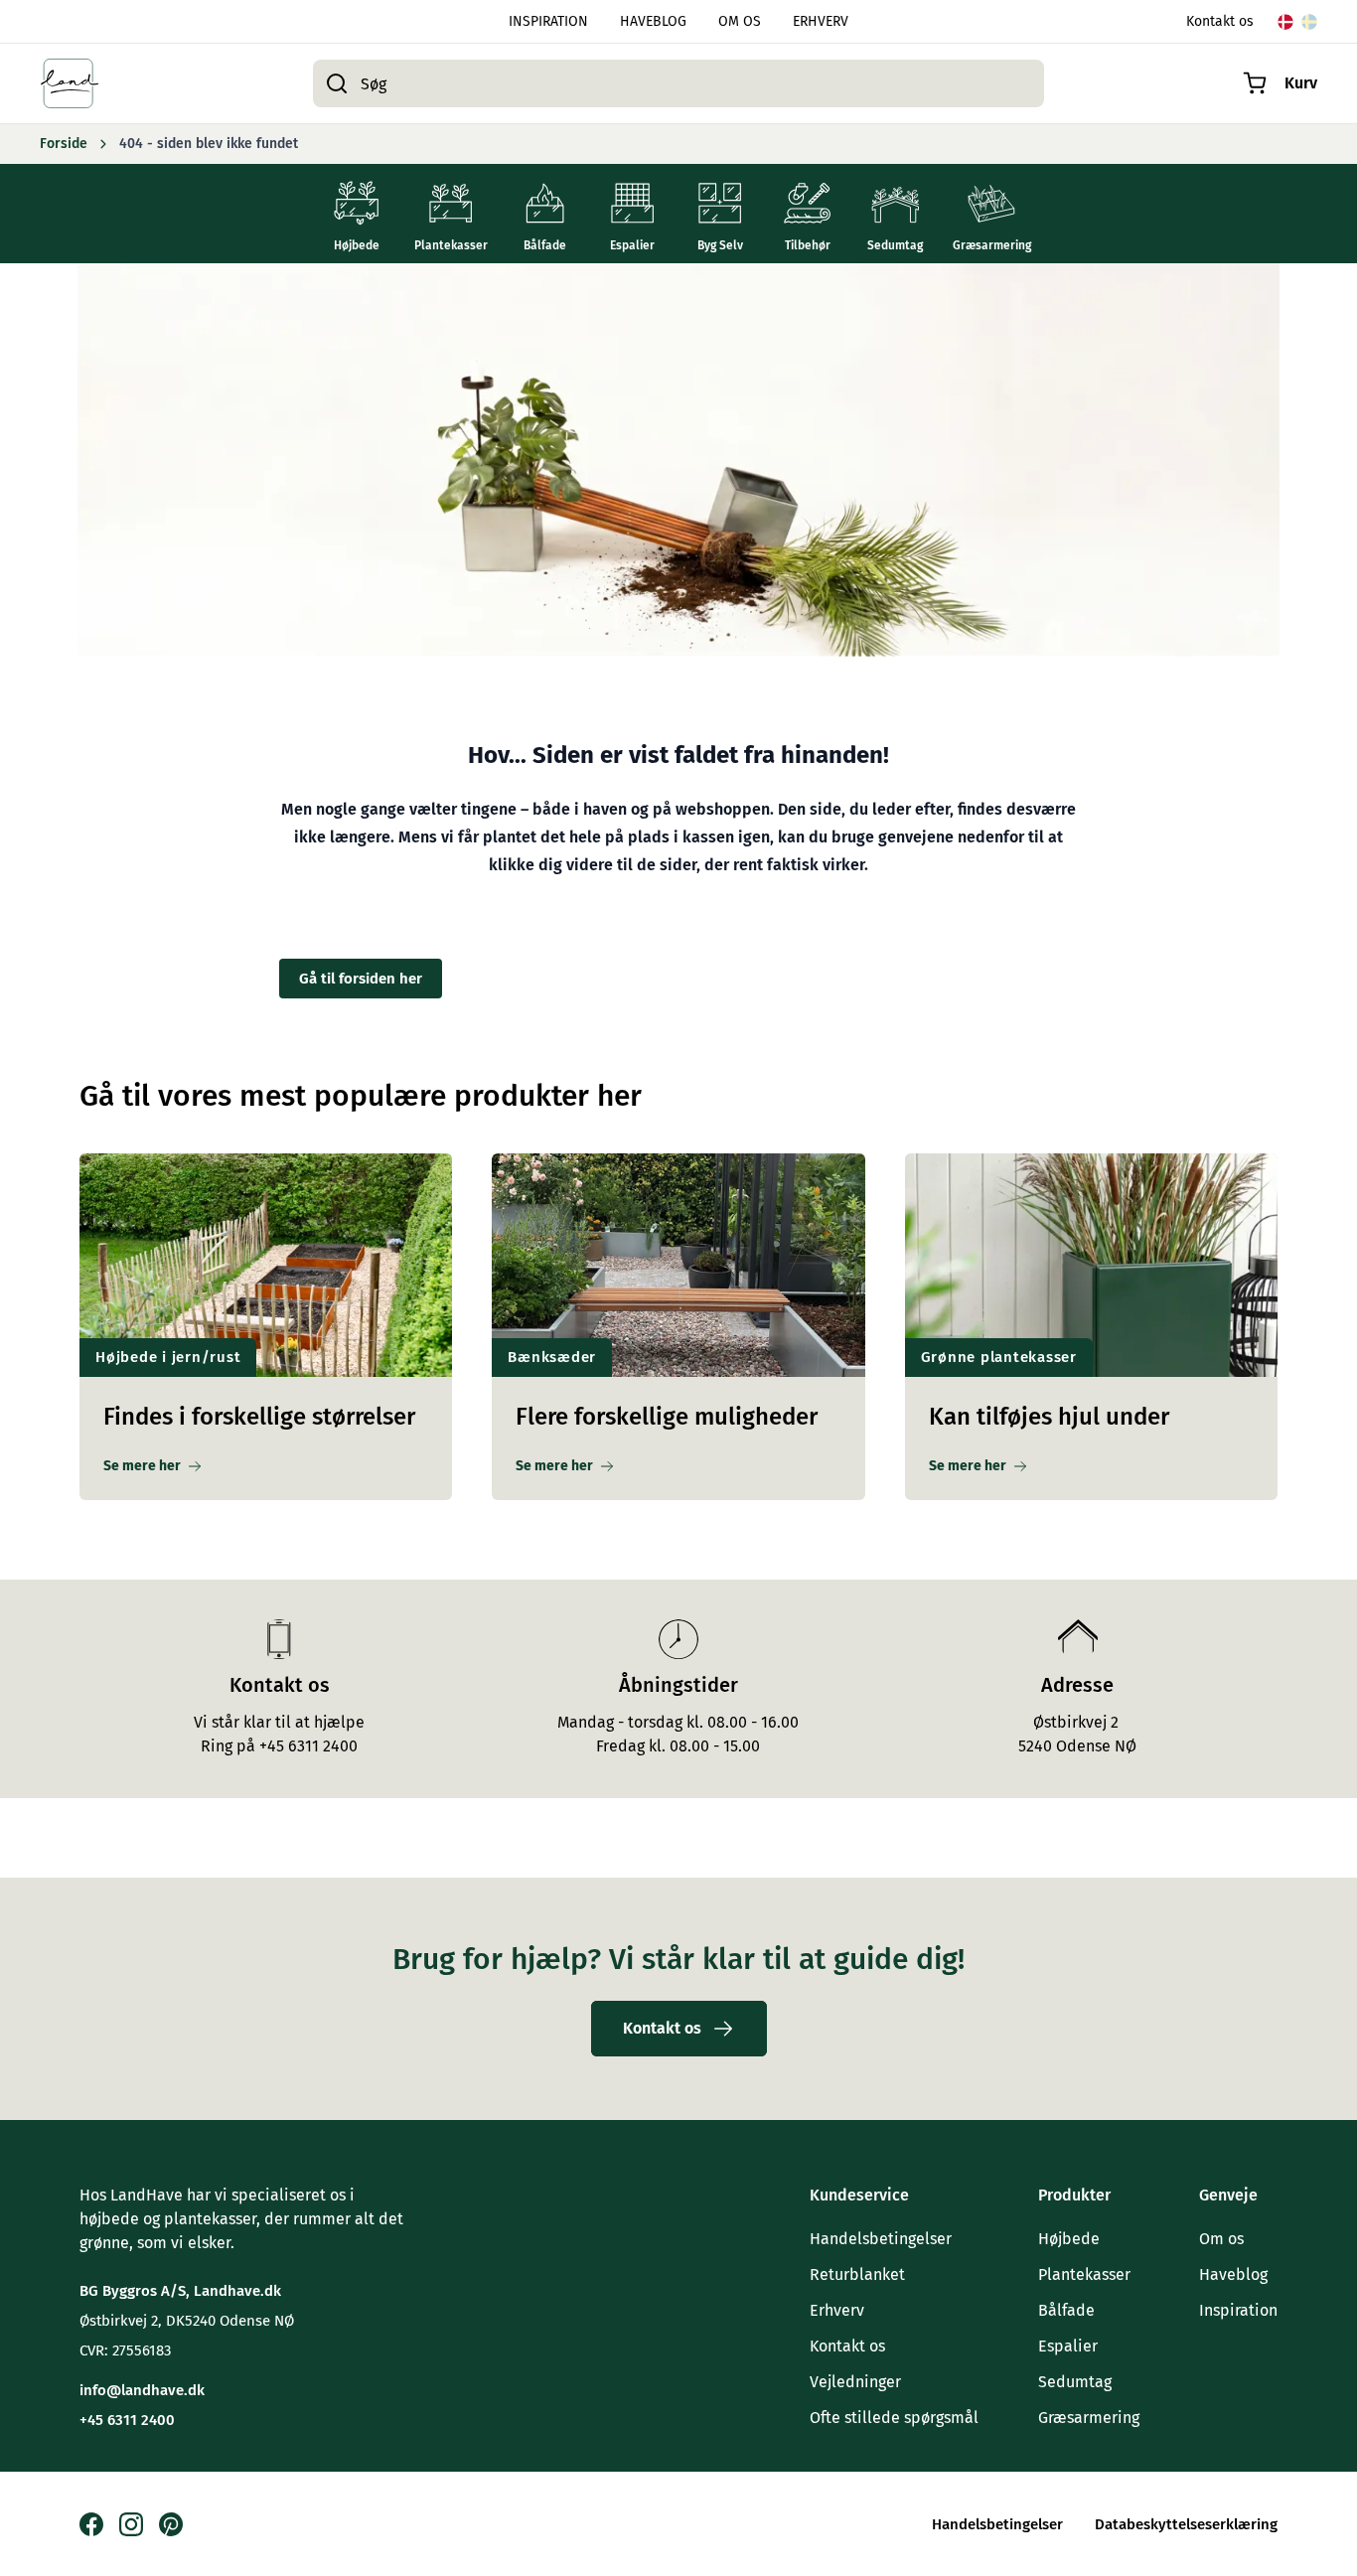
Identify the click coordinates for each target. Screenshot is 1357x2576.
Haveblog (1233, 2274)
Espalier (1068, 2346)
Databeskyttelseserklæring (1186, 2524)
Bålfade (1066, 2310)
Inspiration (1238, 2310)
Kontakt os (1220, 21)
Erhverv (837, 2310)
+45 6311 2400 (127, 2420)
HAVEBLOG (653, 21)
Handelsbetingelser (881, 2239)
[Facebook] (91, 2524)
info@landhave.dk (142, 2390)
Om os (1221, 2239)
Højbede (1069, 2239)
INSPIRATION (548, 21)
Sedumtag (1075, 2382)
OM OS (740, 21)
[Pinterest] (171, 2524)
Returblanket (857, 2274)
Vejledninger (855, 2382)
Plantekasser (1084, 2274)
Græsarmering (1089, 2418)
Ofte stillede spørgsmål (894, 2418)
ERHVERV (821, 21)
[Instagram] (131, 2524)
